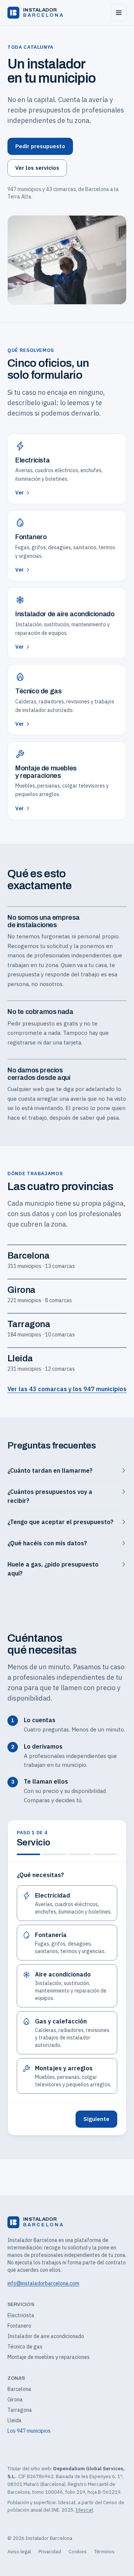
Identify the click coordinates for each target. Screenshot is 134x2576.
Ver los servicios (37, 168)
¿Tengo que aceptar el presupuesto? (60, 1522)
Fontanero (19, 2326)
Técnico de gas (25, 2347)
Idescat (84, 2510)
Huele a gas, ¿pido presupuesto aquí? (53, 1569)
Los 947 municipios (29, 2431)
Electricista (21, 2315)
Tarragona (20, 2410)
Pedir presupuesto (40, 146)
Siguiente (96, 2119)
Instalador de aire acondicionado (46, 2336)
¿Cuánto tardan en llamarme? (50, 1470)
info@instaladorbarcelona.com (43, 2283)
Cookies (78, 2552)
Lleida (15, 2420)
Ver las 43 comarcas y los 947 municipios (67, 1389)
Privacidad (50, 2552)
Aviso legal (19, 2552)
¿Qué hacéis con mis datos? (47, 1543)
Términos (104, 2552)
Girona (15, 2400)
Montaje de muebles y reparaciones (49, 2357)
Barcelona (19, 2389)
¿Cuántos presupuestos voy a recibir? (50, 1496)
